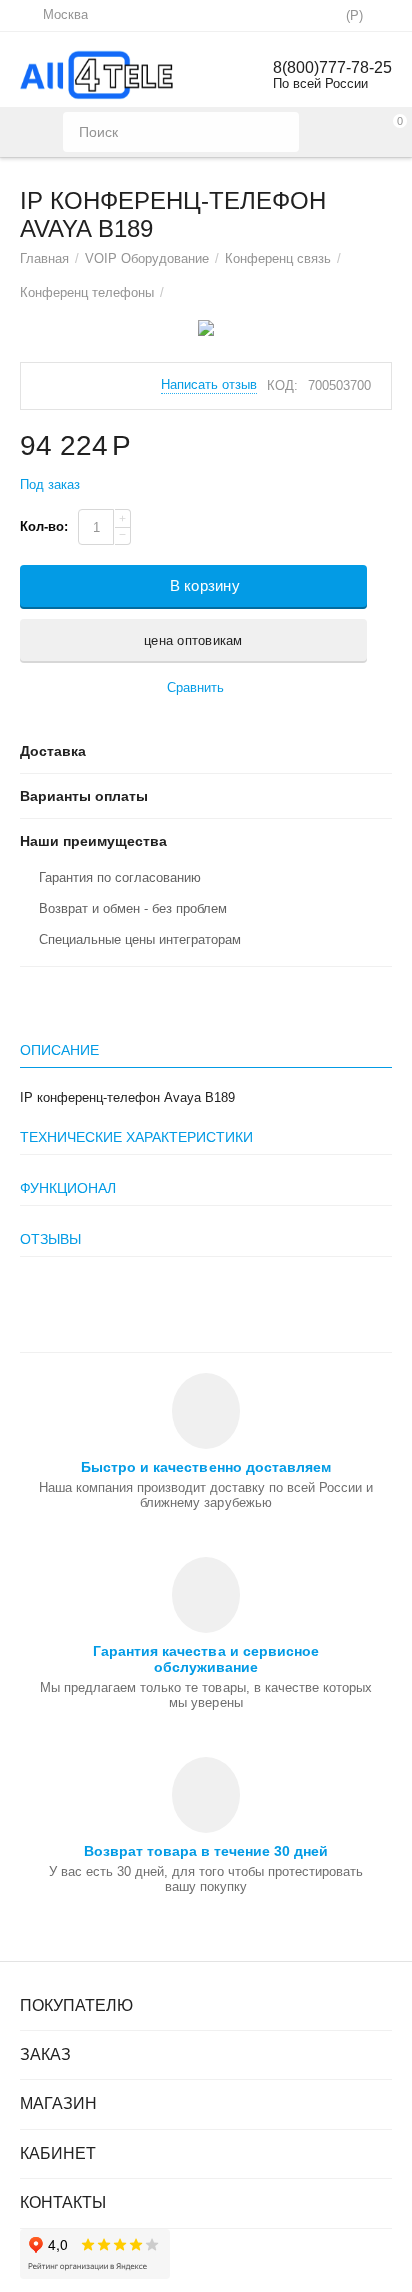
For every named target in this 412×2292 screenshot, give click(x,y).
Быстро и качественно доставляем (205, 1467)
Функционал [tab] (68, 1188)
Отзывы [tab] (50, 1239)
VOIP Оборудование (147, 258)
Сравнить (195, 687)
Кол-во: (44, 526)
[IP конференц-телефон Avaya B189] (206, 328)
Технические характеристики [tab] (136, 1137)
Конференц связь (278, 258)
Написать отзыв (209, 385)
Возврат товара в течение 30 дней (206, 1851)
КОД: (282, 385)
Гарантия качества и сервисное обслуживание (205, 1659)
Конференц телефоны (87, 292)
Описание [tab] (59, 1050)
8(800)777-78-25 (332, 67)
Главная (44, 258)
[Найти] (279, 132)
